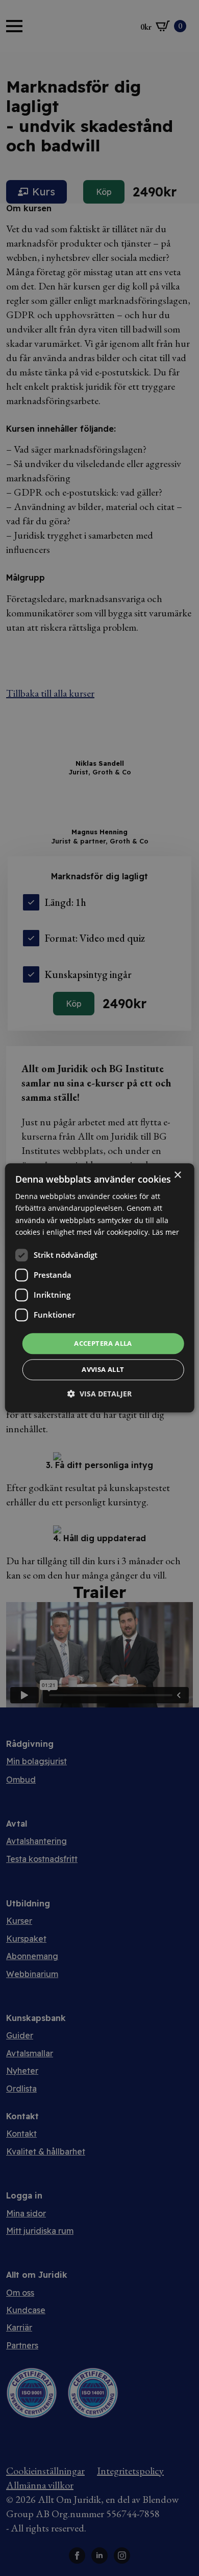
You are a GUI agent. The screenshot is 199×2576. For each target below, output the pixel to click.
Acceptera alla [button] (103, 1343)
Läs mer (166, 1232)
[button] (99, 1394)
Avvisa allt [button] (103, 1370)
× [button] (177, 1175)
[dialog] (100, 1288)
